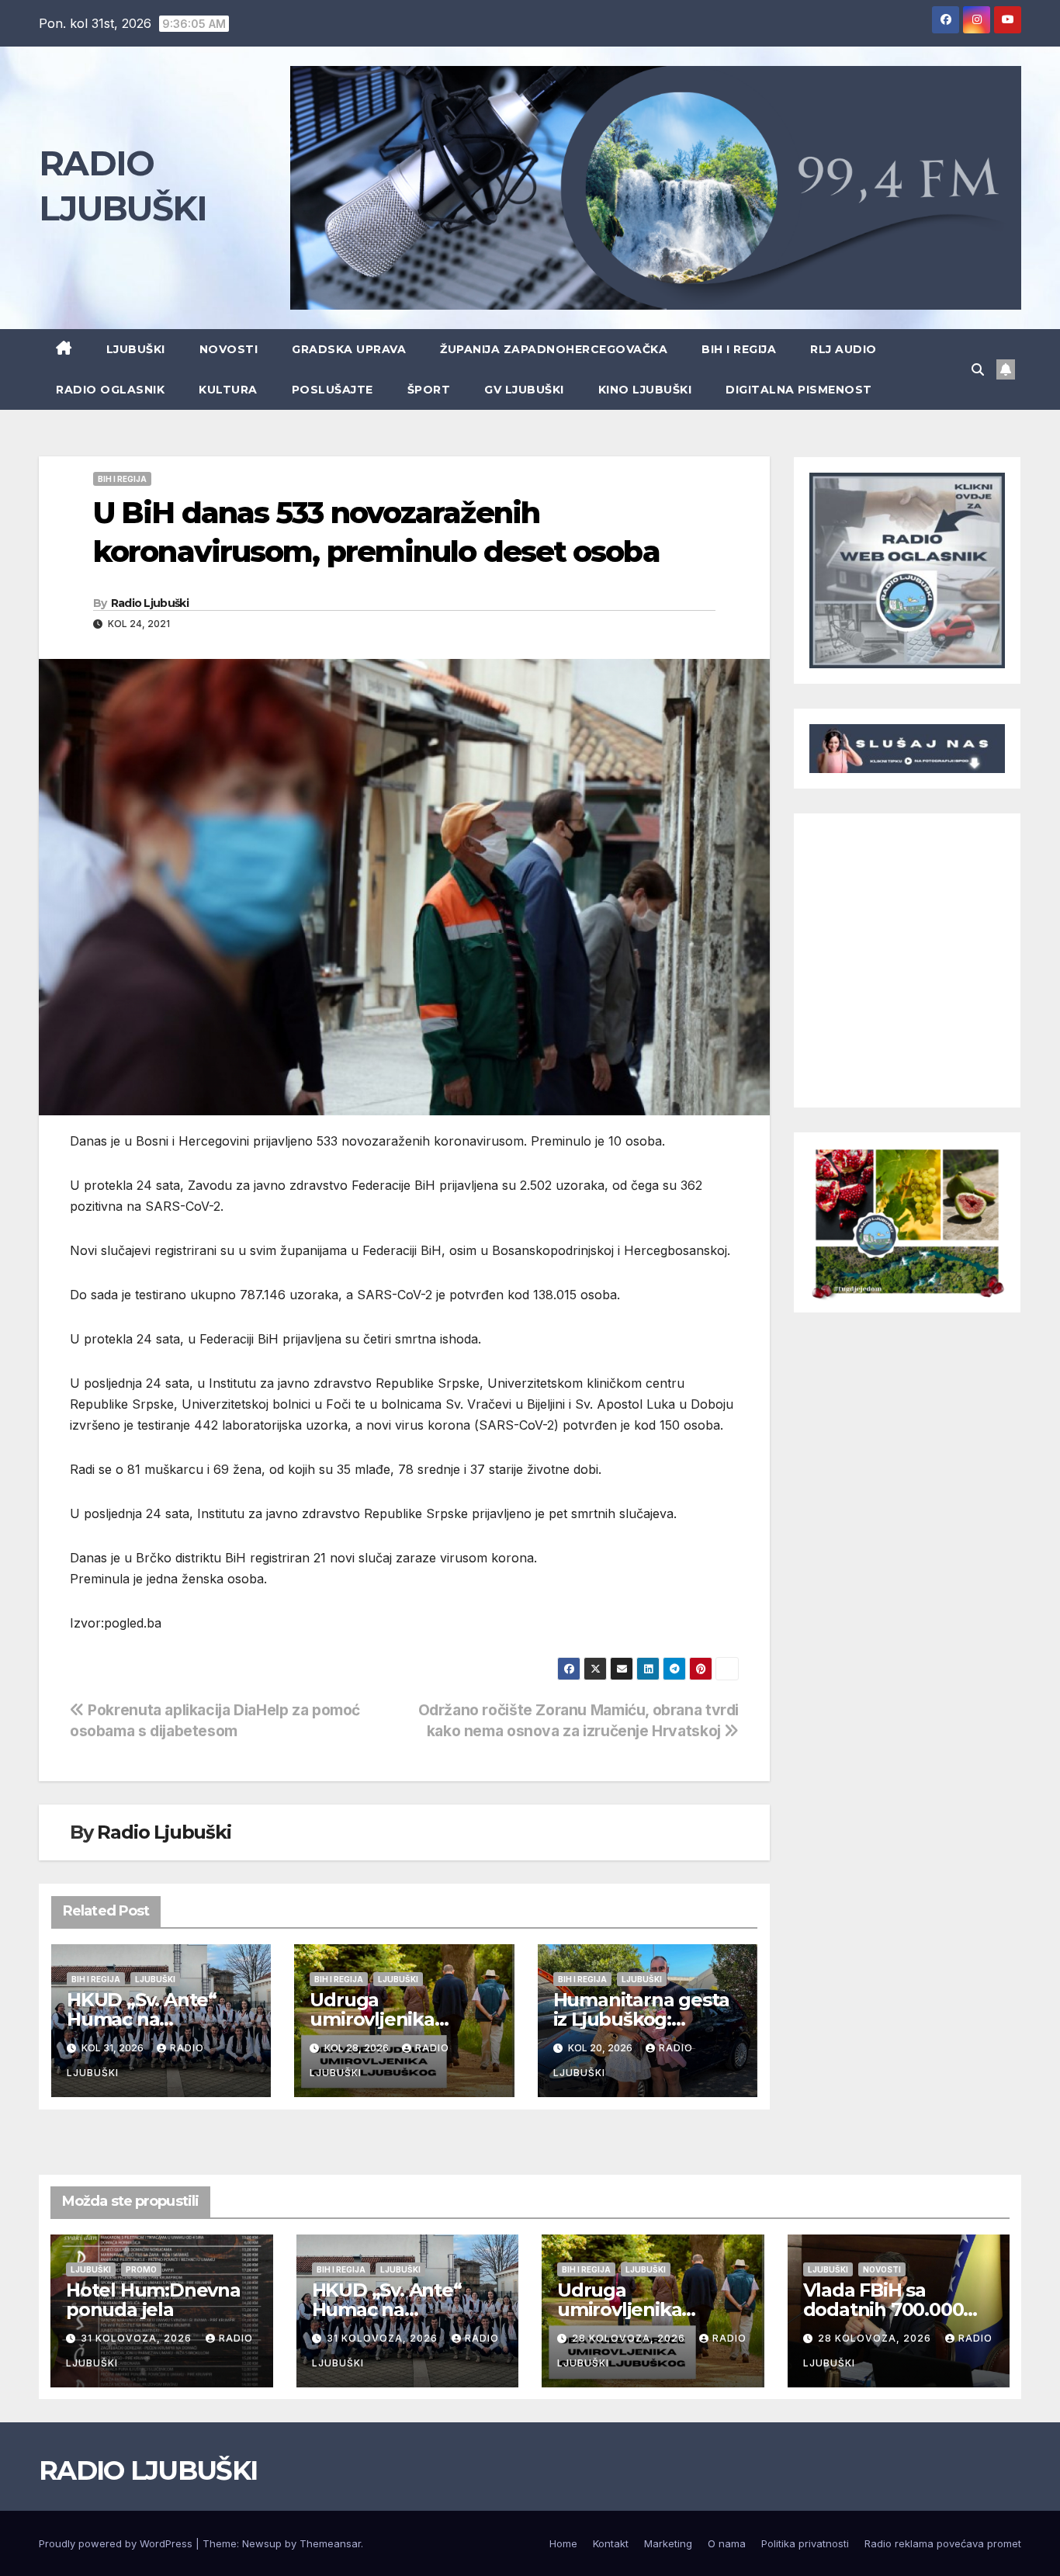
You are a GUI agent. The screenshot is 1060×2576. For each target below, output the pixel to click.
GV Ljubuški (524, 390)
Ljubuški (136, 349)
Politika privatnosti (805, 2543)
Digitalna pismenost (799, 390)
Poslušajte (333, 390)
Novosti (229, 349)
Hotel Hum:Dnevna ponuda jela (153, 2300)
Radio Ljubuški (150, 603)
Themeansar (330, 2543)
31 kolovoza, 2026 (138, 2338)
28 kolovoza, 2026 (630, 2338)
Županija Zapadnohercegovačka (554, 349)
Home (563, 2543)
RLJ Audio (843, 349)
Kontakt (611, 2543)
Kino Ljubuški (645, 390)
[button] (978, 369)
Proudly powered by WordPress (117, 2543)
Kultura (228, 390)
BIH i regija (739, 349)
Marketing (668, 2543)
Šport (429, 390)
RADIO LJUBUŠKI (148, 2470)
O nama (727, 2543)
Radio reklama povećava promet (943, 2543)
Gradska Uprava (349, 349)
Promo (141, 2269)
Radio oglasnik (110, 390)
